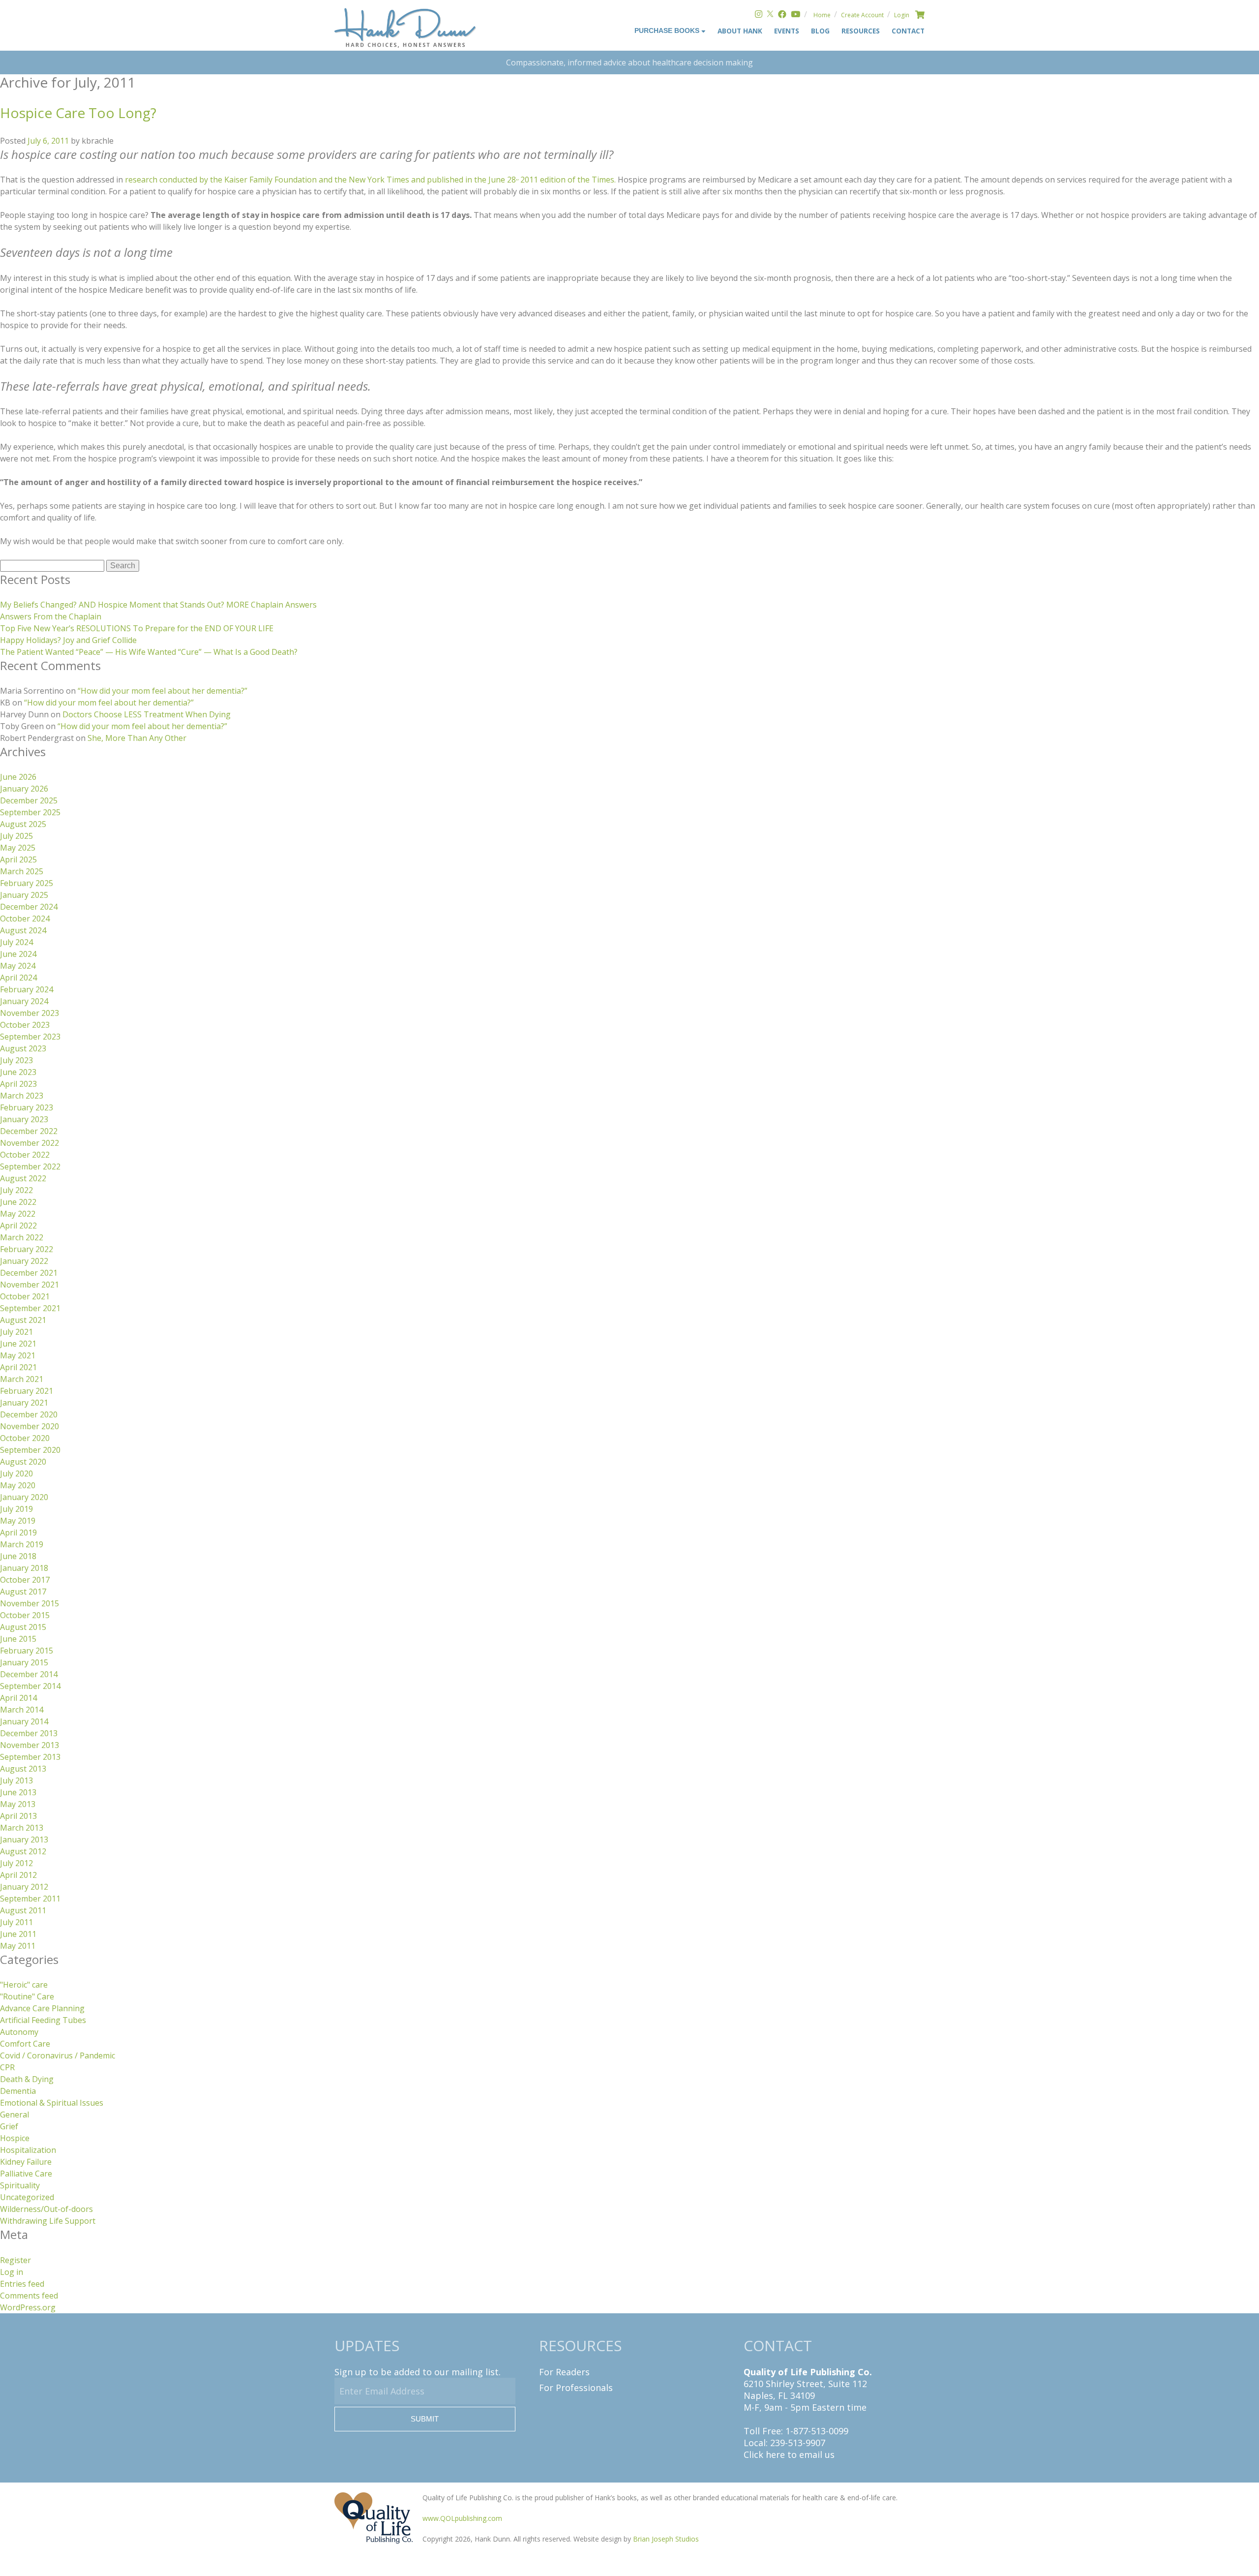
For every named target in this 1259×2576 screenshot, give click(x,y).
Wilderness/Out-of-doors (46, 2209)
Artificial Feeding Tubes (43, 2020)
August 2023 (23, 1048)
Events (787, 31)
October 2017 (25, 1580)
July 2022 (16, 1190)
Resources (861, 31)
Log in (12, 2272)
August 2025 (23, 824)
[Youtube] (795, 15)
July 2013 (16, 1780)
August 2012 (23, 1851)
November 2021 (30, 1285)
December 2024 (29, 907)
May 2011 (18, 1946)
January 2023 (24, 1119)
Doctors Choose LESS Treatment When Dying (147, 714)
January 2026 (24, 789)
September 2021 (30, 1308)
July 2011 (16, 1922)
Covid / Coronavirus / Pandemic (58, 2055)
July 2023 (16, 1060)
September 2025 (30, 812)
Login (902, 15)
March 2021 (22, 1379)
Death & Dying (27, 2079)
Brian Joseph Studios (666, 2539)
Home (822, 15)
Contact (908, 31)
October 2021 (25, 1296)
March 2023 (22, 1096)
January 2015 (24, 1662)
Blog (820, 31)
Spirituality (20, 2185)
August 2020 (23, 1462)
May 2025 (18, 848)
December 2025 (29, 800)
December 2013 (29, 1733)
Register (15, 2260)
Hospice (15, 2138)
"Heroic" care (24, 1985)
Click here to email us (789, 2454)
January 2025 (24, 895)
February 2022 (27, 1249)
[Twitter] (770, 15)
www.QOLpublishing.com (462, 2518)
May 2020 (18, 1485)
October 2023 (25, 1025)
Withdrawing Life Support (48, 2221)
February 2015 (27, 1651)
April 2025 (18, 859)
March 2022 (22, 1237)
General (15, 2115)
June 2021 (18, 1344)
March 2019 (22, 1544)
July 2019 (16, 1509)
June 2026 (18, 777)
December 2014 (29, 1674)
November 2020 (30, 1426)
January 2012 (24, 1887)
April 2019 (18, 1533)
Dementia (18, 2091)
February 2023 (27, 1107)
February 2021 (27, 1391)
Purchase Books (668, 31)
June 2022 (18, 1202)
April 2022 (18, 1226)
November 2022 (30, 1143)
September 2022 (30, 1166)
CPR (7, 2067)
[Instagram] (759, 15)
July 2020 (16, 1473)
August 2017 (23, 1592)
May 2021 (18, 1355)
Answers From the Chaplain (51, 616)
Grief (9, 2126)
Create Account (862, 15)
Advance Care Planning (42, 2008)
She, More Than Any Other (137, 738)
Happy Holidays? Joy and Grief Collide (68, 640)
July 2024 (16, 942)
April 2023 (18, 1084)
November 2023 (30, 1013)
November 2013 (30, 1745)
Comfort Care (25, 2044)
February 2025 (27, 883)
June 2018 (18, 1556)
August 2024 (23, 930)
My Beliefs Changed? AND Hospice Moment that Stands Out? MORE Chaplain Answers (158, 605)
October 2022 (25, 1155)
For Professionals (576, 2388)
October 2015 (25, 1615)
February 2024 (27, 989)
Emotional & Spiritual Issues (52, 2103)
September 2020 (30, 1450)
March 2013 (22, 1828)
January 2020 (24, 1497)
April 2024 (18, 978)
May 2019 (18, 1521)
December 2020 (29, 1414)
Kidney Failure (26, 2162)
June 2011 (18, 1934)
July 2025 (16, 836)
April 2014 (18, 1698)
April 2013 (18, 1816)
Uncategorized (27, 2197)
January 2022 (24, 1261)
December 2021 (29, 1273)
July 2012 (16, 1863)
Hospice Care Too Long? (78, 113)
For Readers (564, 2372)
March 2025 (22, 871)
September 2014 (30, 1686)
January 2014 (24, 1721)
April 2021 (18, 1367)
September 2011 (30, 1899)
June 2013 (18, 1792)
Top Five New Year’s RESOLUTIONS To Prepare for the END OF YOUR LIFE (137, 628)
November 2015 (30, 1603)
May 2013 (18, 1804)
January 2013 (24, 1840)
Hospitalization (28, 2150)
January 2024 (24, 1001)
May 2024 (18, 966)
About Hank (740, 31)
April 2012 (18, 1875)
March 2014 (22, 1710)
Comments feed (29, 2296)
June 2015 (18, 1639)
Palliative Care (26, 2174)
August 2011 (23, 1910)
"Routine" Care (27, 1996)
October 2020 (25, 1438)
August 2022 (23, 1178)
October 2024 (25, 919)
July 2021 (16, 1332)
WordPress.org (28, 2307)
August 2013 (23, 1769)
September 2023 (30, 1037)
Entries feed (22, 2284)
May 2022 (18, 1214)
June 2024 (18, 954)
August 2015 (23, 1627)
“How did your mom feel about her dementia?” (163, 691)
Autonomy (19, 2032)
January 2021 (24, 1403)
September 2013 (30, 1757)
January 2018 (24, 1568)
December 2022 (29, 1131)
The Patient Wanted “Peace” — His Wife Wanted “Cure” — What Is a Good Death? (149, 652)
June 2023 (18, 1072)
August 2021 (23, 1320)
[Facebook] (782, 15)
